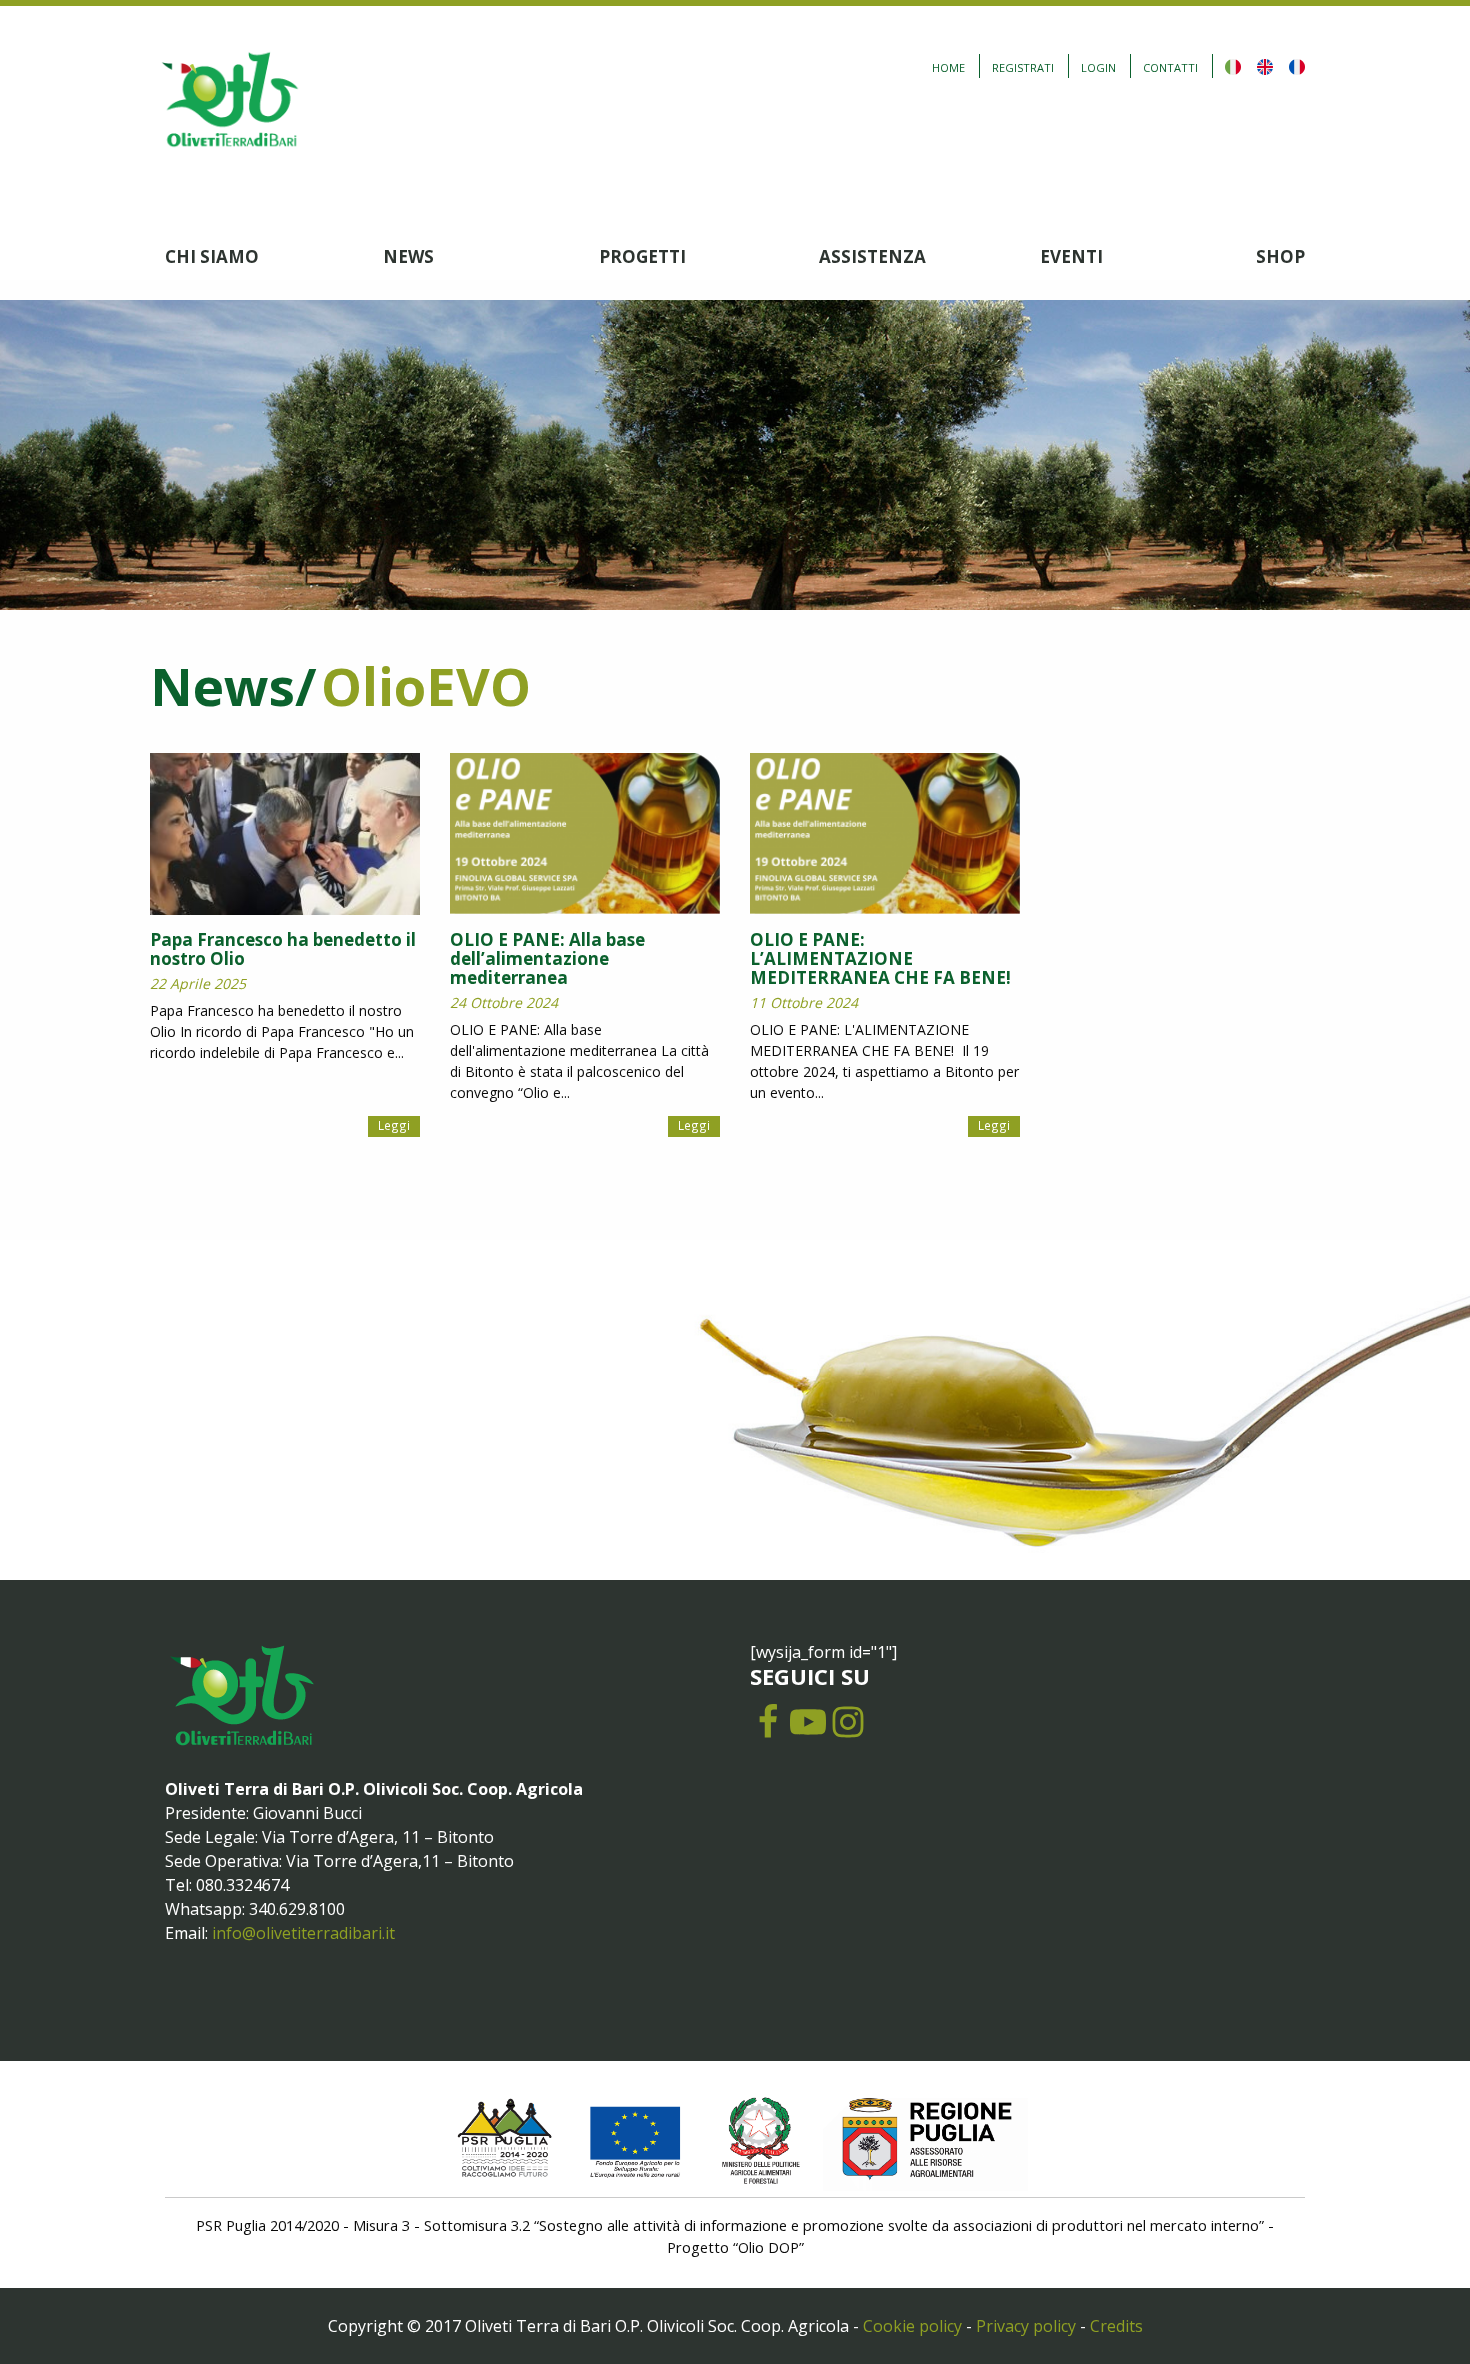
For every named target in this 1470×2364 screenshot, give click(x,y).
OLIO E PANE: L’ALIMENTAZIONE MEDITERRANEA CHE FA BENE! (880, 958)
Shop (1280, 256)
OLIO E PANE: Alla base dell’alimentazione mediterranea (547, 958)
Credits (1116, 2326)
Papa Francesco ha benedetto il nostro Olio (283, 949)
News (408, 256)
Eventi (1071, 256)
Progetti (642, 256)
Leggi (394, 1125)
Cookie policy (912, 2326)
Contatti (1170, 67)
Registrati (1023, 67)
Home (948, 67)
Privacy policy (1026, 2326)
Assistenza (872, 256)
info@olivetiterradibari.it (303, 1933)
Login (1098, 67)
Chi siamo (212, 256)
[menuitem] (274, 256)
